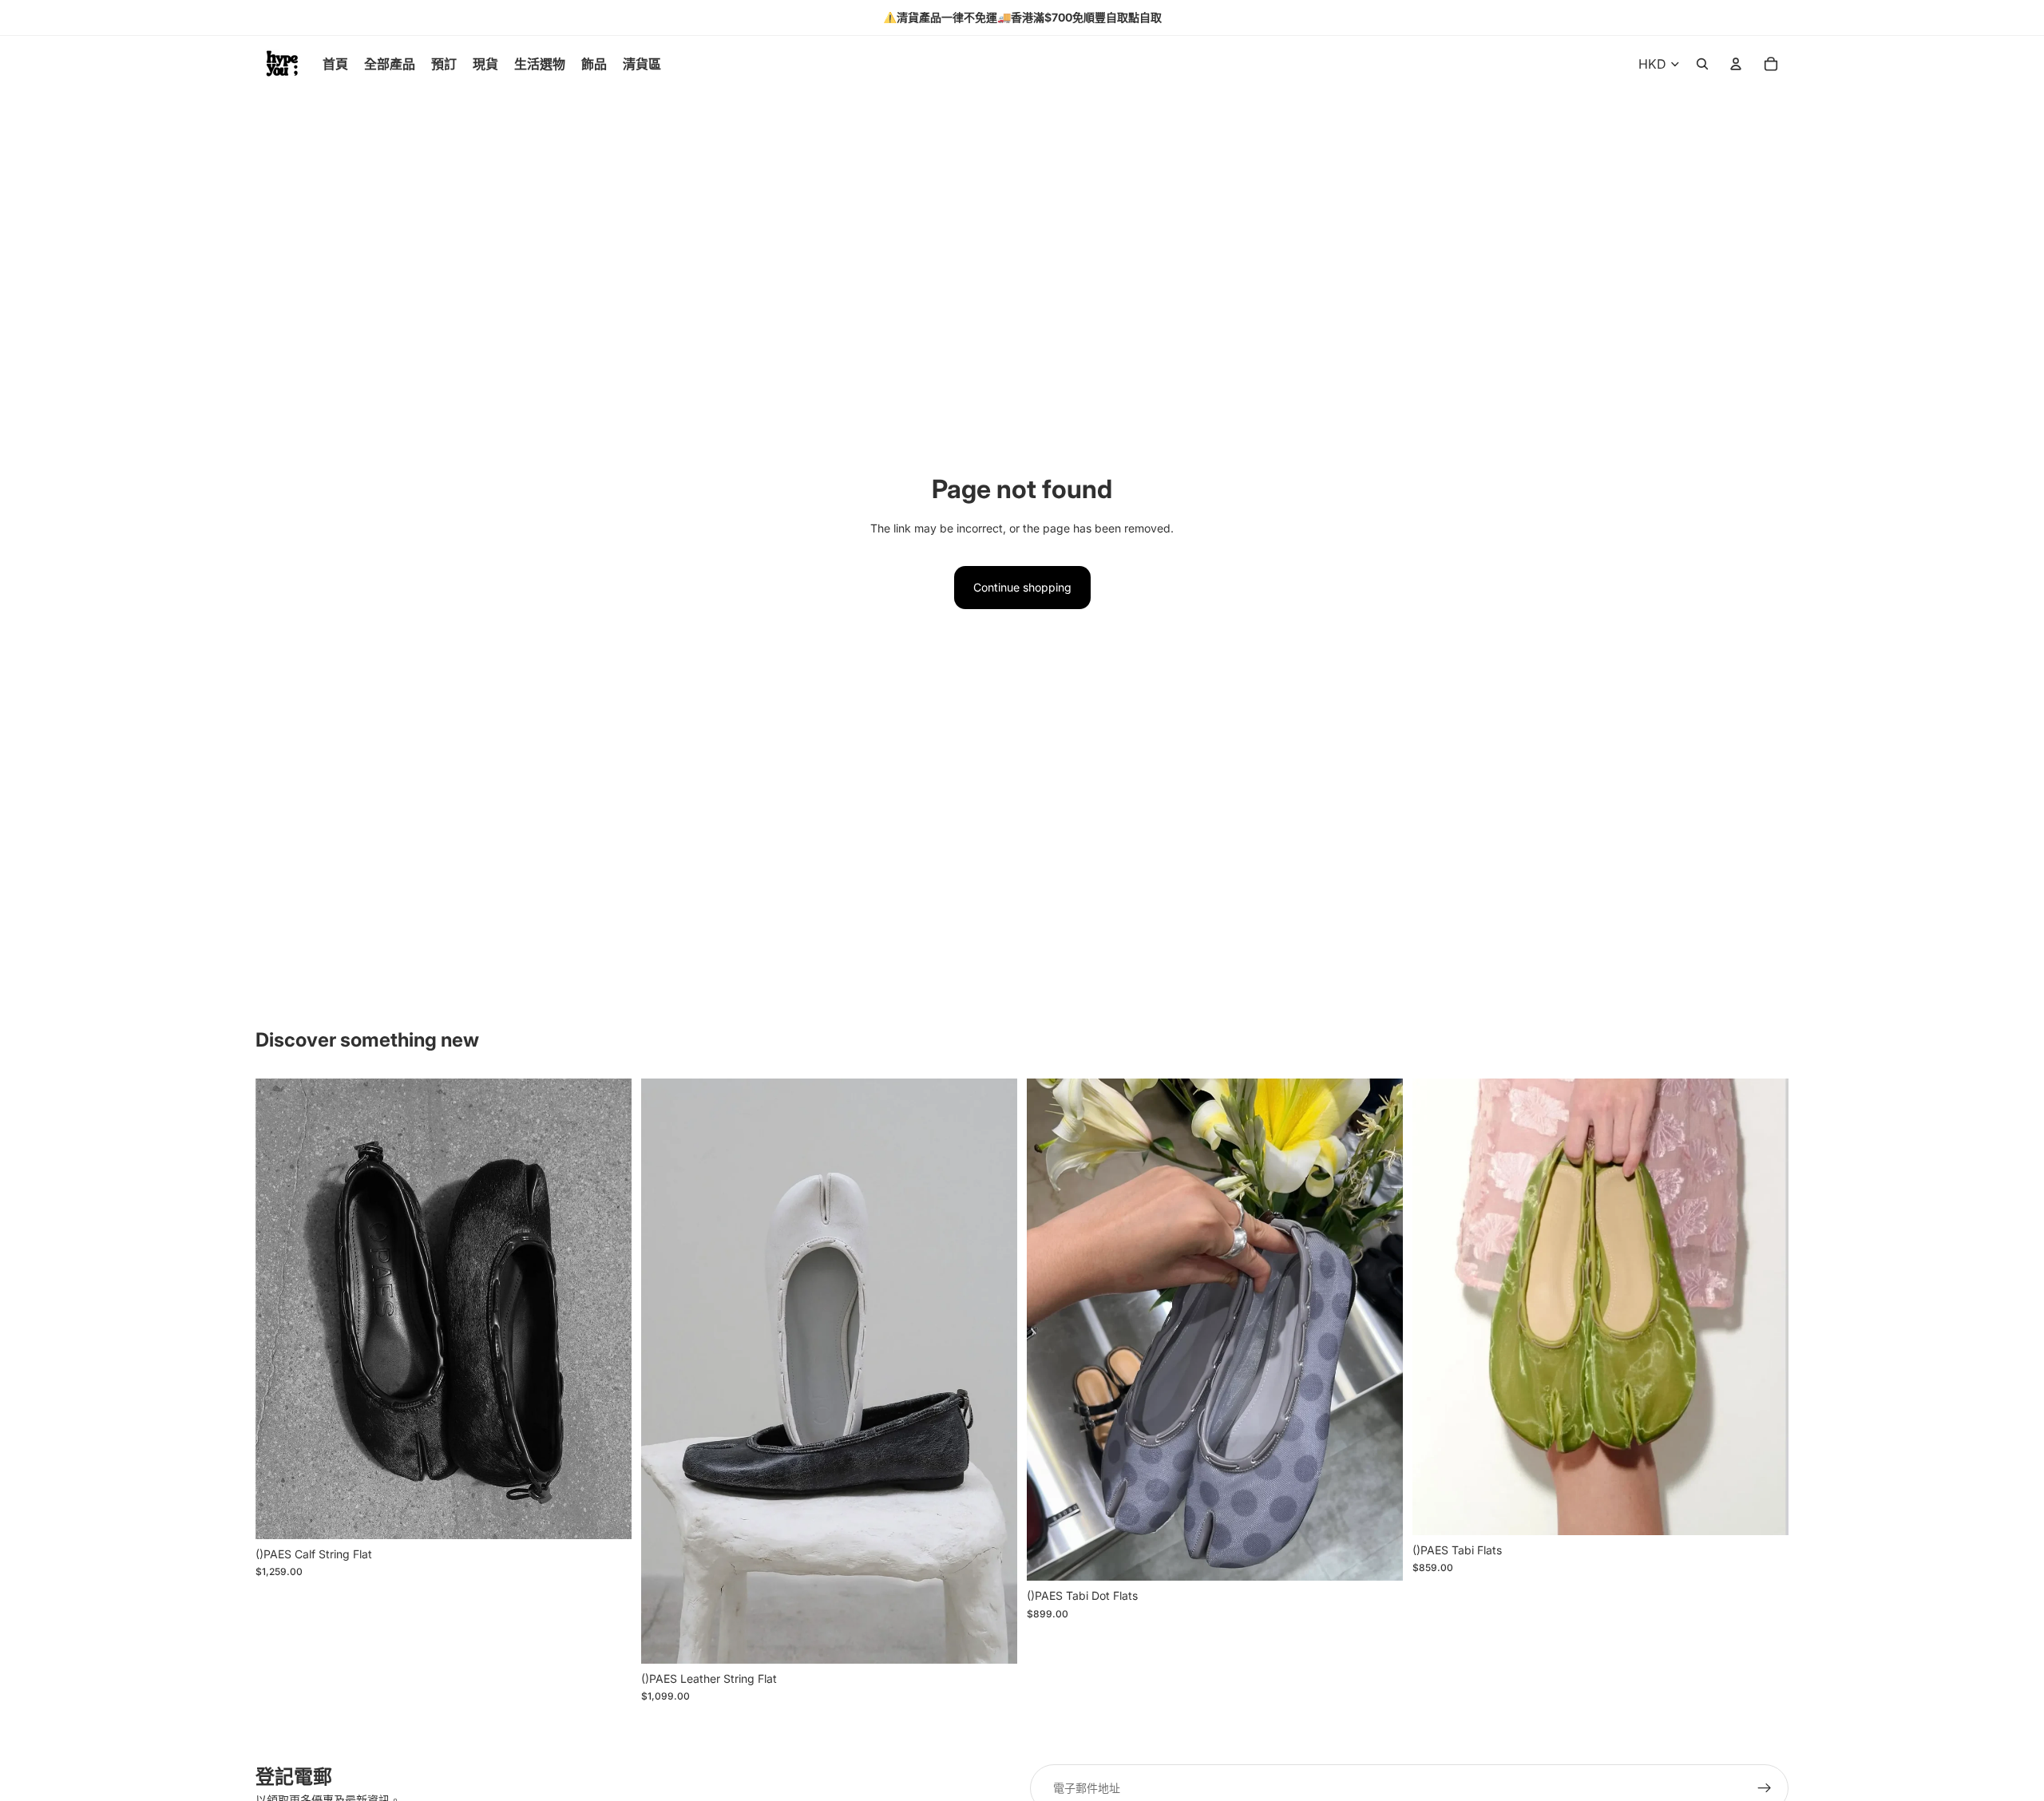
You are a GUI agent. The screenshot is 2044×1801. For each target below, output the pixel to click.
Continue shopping (1022, 587)
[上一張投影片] (279, 1309)
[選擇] (607, 1514)
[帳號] (1736, 64)
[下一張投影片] (608, 1309)
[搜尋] (1702, 64)
